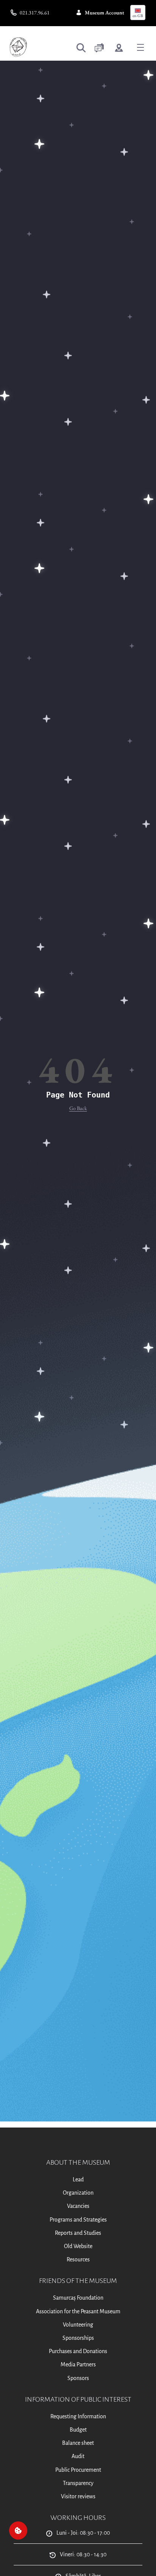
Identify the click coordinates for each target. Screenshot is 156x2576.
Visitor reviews (78, 2496)
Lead (78, 2179)
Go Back (78, 1108)
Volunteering (78, 2325)
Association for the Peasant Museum (78, 2311)
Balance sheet (78, 2443)
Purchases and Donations (78, 2351)
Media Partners (78, 2364)
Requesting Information (78, 2416)
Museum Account (105, 13)
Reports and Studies (78, 2233)
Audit (78, 2456)
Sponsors (78, 2378)
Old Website (78, 2246)
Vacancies (78, 2206)
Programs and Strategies (78, 2220)
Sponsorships (78, 2338)
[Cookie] (18, 2531)
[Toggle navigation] (140, 47)
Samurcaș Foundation (78, 2298)
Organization (78, 2193)
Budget (78, 2430)
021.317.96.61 (35, 13)
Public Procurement (78, 2470)
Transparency (78, 2483)
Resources (78, 2259)
